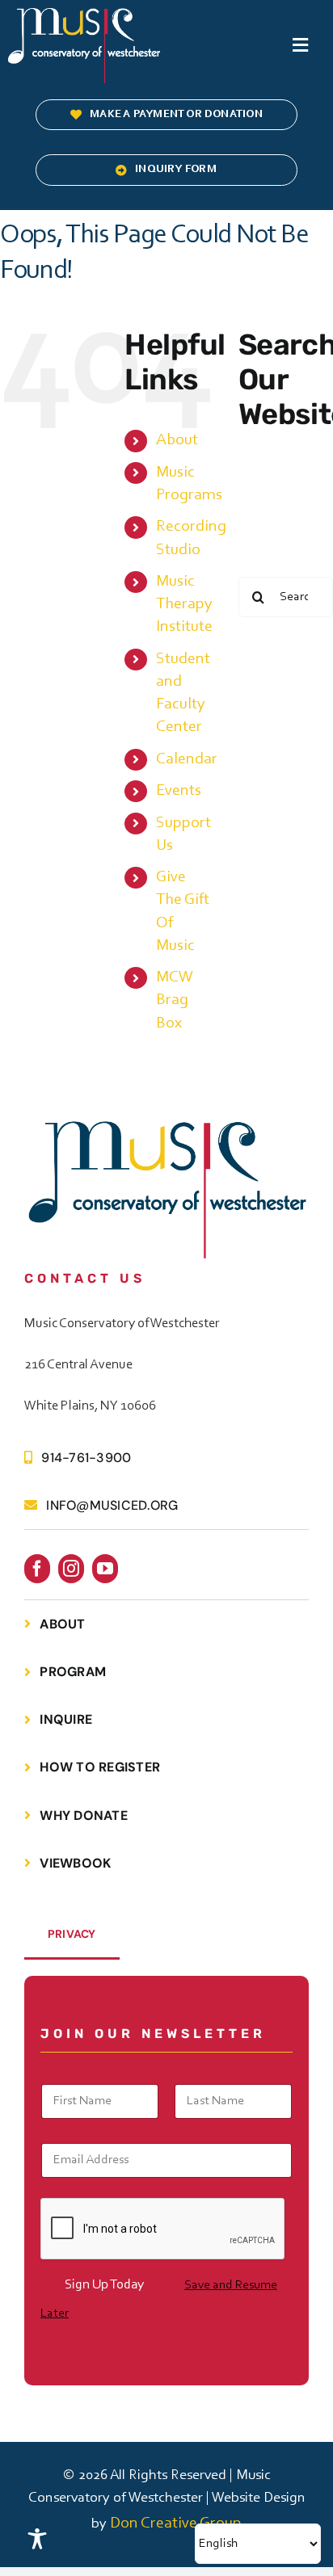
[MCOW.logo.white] (84, 16)
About (177, 440)
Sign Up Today (104, 2285)
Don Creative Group (176, 2523)
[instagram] (71, 1569)
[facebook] (37, 1569)
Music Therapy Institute (184, 604)
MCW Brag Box (175, 1000)
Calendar (187, 759)
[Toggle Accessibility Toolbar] (37, 2539)
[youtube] (105, 1569)
